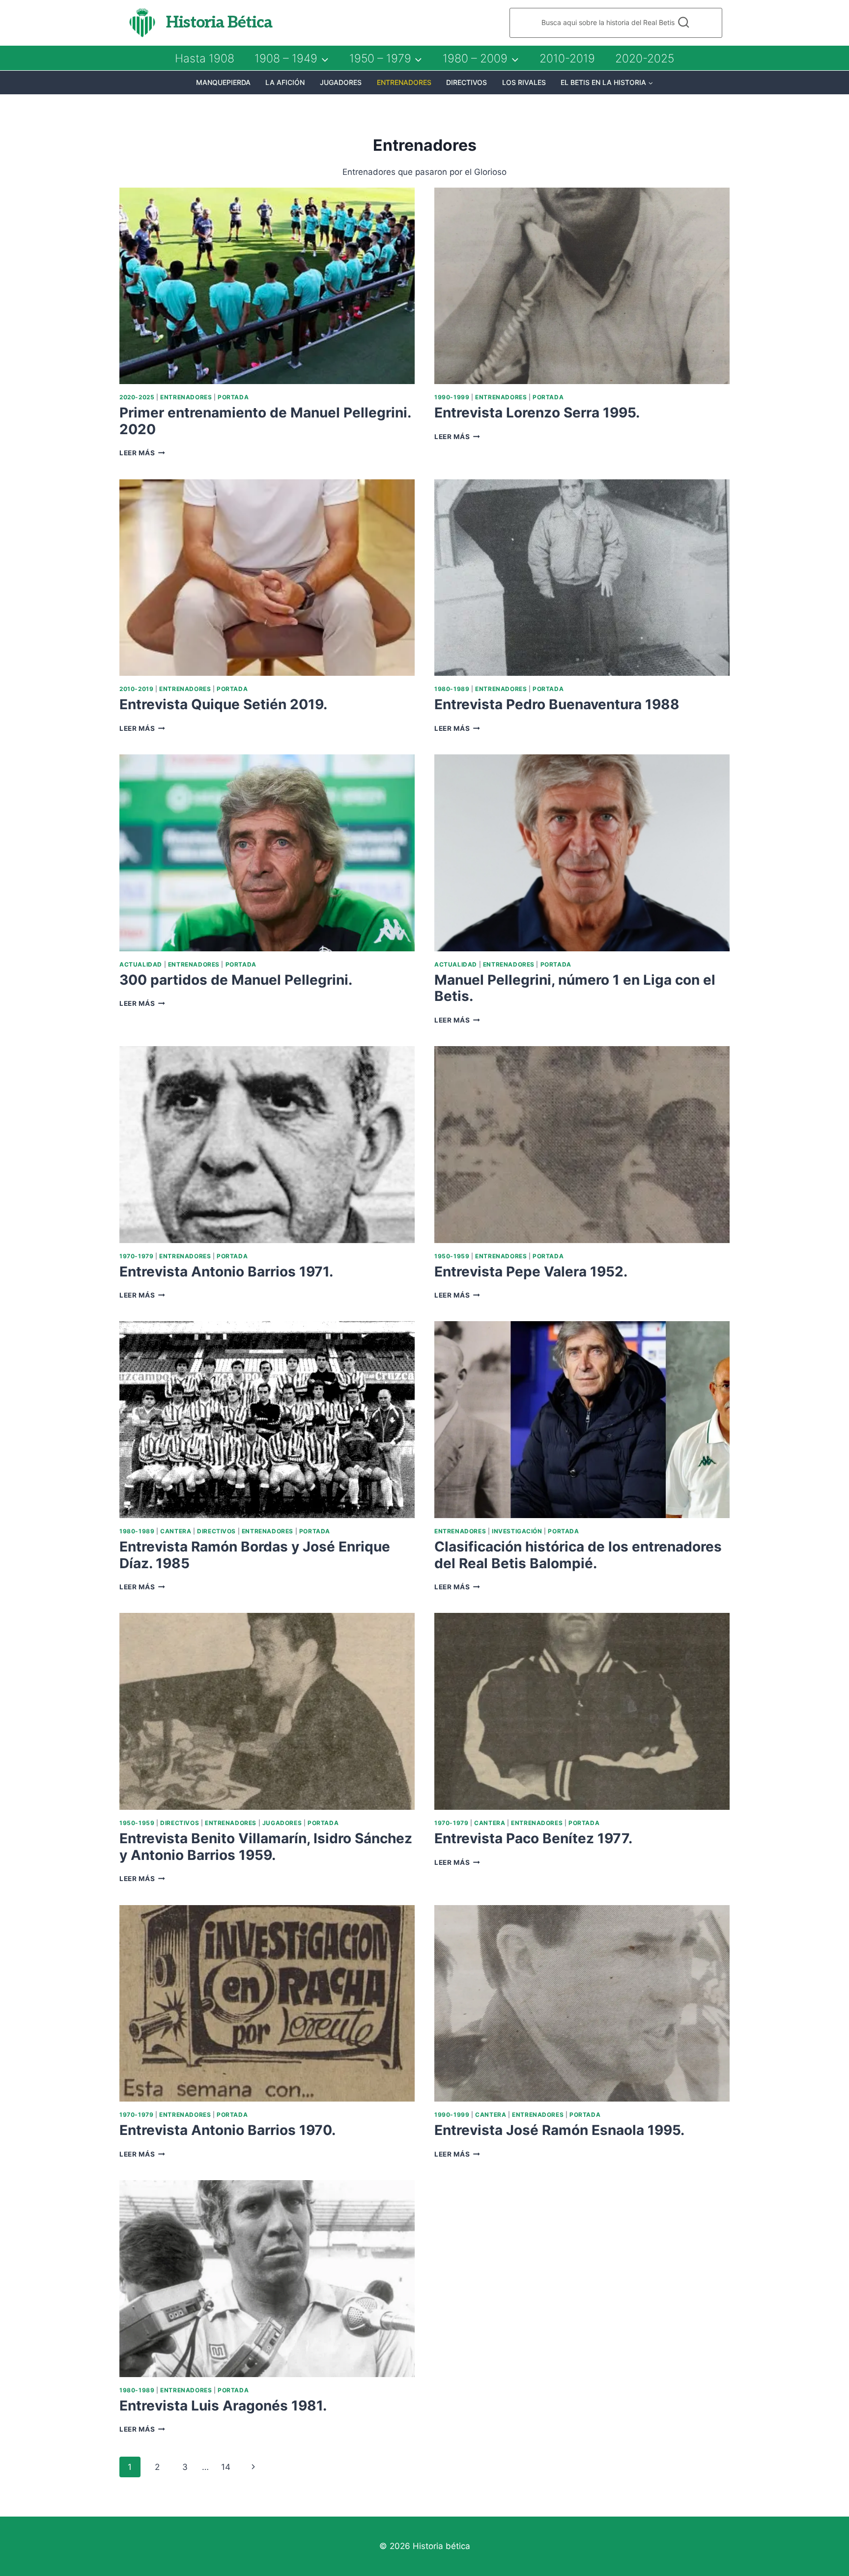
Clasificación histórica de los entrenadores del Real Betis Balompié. (578, 1555)
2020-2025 (645, 58)
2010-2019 (567, 58)
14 (226, 2467)
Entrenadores (404, 82)
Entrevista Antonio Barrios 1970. (227, 2130)
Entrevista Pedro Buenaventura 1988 (557, 704)
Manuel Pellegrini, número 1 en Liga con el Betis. (575, 988)
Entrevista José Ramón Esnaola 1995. (559, 2130)
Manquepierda (223, 82)
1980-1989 (452, 689)
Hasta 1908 (205, 58)
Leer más (142, 453)
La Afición (285, 82)
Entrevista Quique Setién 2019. (223, 704)
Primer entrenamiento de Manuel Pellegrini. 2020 (265, 421)
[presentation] (267, 286)
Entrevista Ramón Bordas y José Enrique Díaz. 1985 (255, 1555)
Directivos (467, 82)
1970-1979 (136, 1256)
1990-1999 (452, 397)
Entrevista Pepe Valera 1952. (531, 1272)
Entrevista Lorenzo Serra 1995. (537, 413)
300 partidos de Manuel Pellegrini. (236, 980)
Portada (233, 397)
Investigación (517, 1531)
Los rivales (524, 82)
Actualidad (141, 964)
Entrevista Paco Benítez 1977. (533, 1838)
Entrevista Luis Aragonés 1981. (223, 2406)
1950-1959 (452, 1256)
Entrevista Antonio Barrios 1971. (226, 1272)
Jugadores (341, 82)
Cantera (176, 1531)
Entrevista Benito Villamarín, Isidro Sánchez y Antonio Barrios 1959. (266, 1847)
